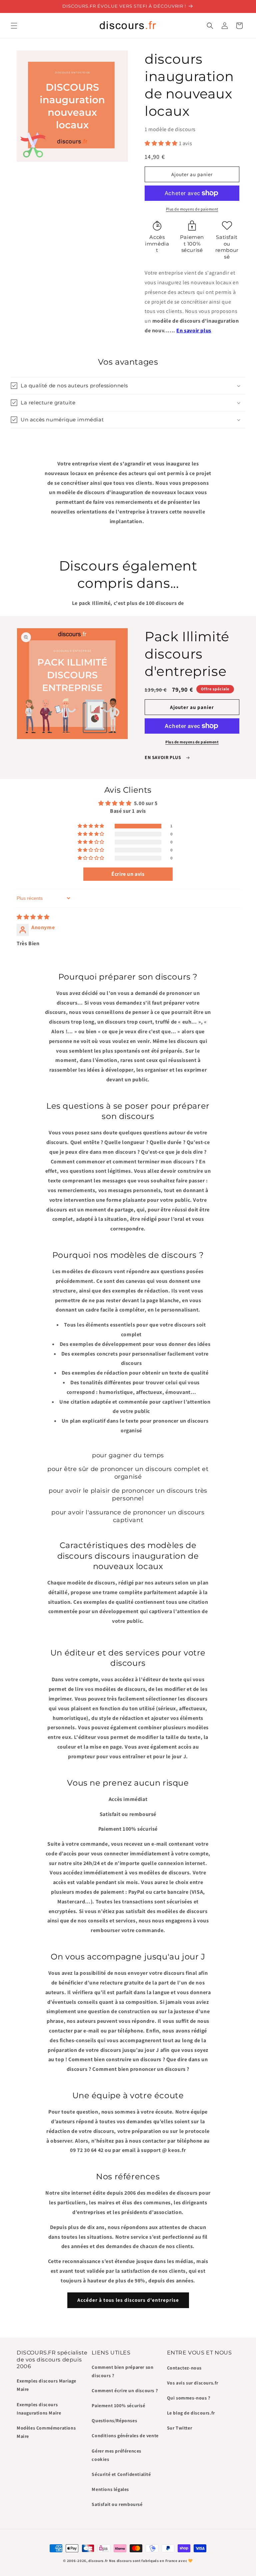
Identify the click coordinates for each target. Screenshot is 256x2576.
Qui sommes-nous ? (189, 2398)
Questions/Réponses (114, 2421)
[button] (14, 26)
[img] (33, 917)
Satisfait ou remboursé (117, 2504)
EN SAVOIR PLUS (163, 757)
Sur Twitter (180, 2428)
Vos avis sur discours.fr (193, 2383)
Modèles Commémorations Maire (46, 2432)
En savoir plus (194, 330)
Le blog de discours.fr (191, 2413)
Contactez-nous (184, 2368)
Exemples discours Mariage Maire (46, 2385)
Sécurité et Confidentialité (121, 2474)
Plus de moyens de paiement (192, 209)
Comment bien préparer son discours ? (122, 2371)
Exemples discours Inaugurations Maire (39, 2409)
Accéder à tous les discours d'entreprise (128, 2300)
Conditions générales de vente (125, 2436)
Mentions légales (110, 2489)
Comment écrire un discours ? (125, 2390)
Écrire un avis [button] (128, 874)
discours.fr (98, 2561)
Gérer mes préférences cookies (116, 2455)
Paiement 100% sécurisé (118, 2406)
